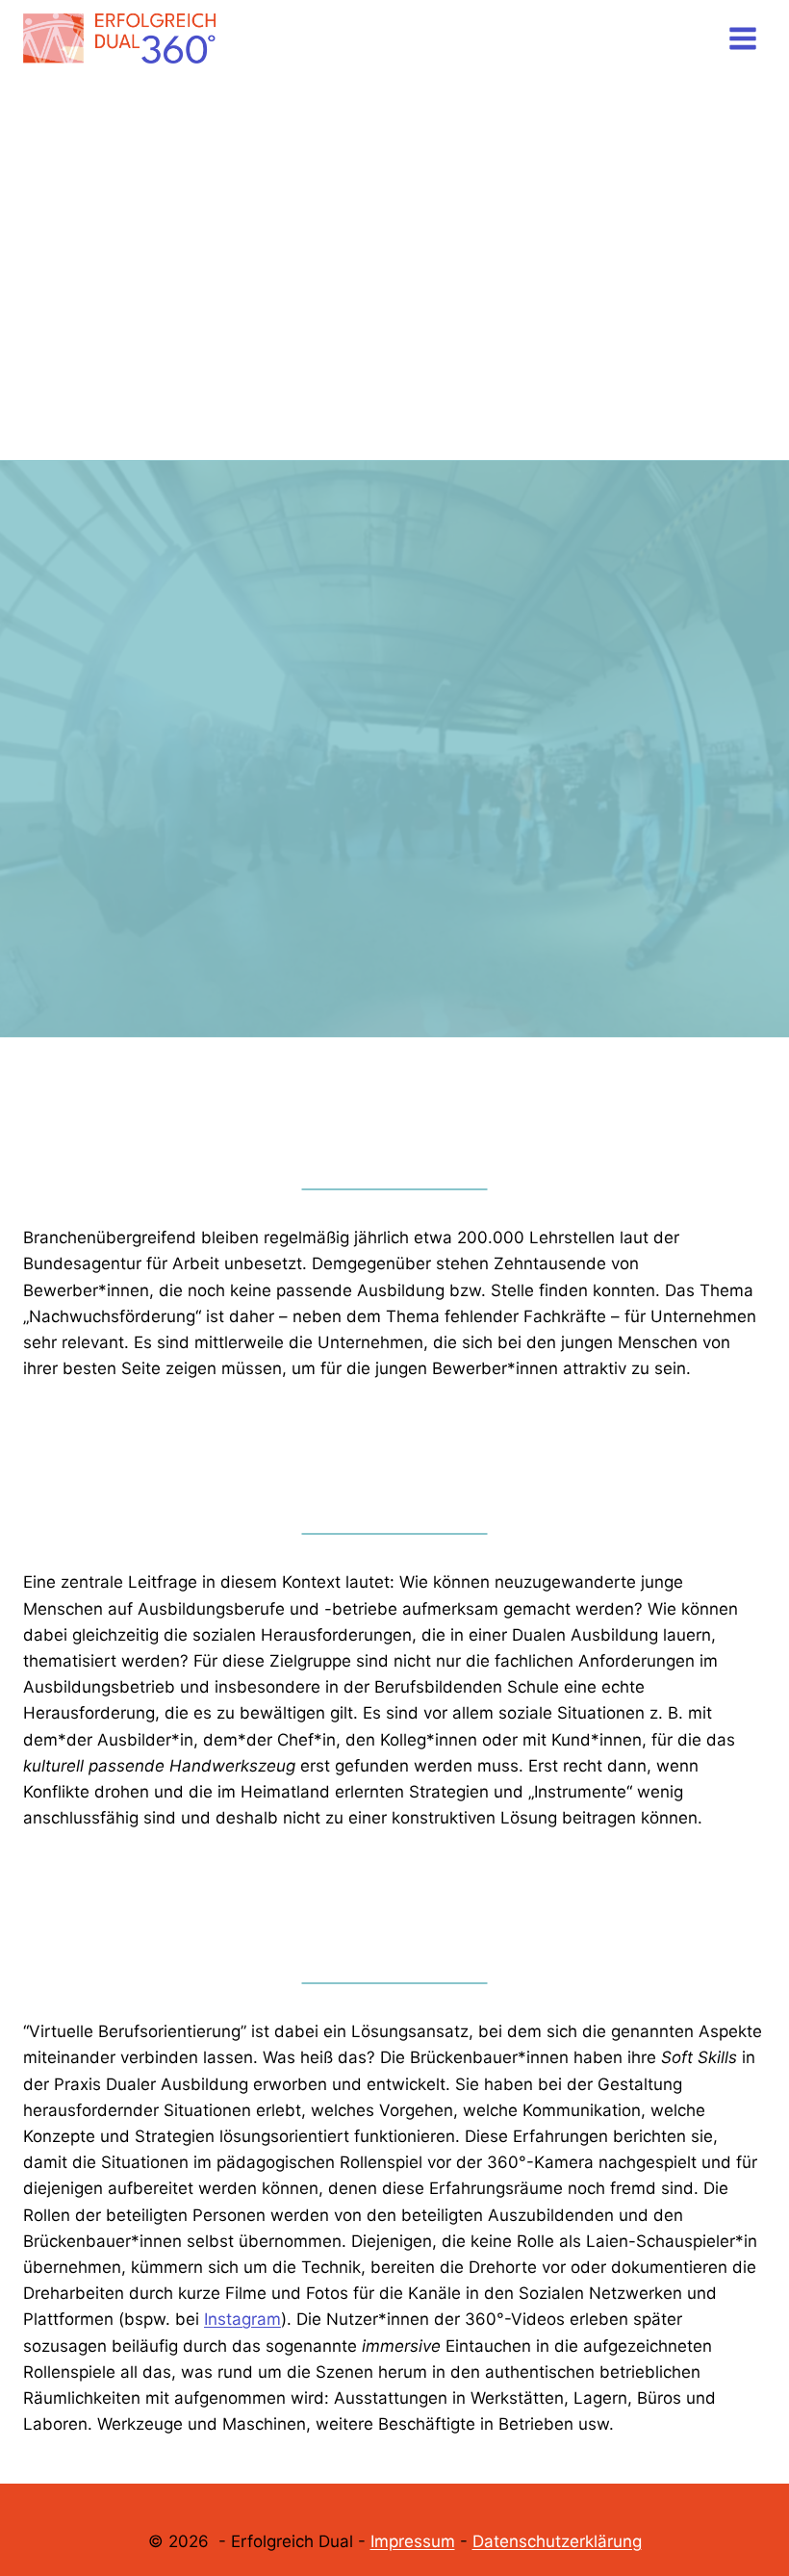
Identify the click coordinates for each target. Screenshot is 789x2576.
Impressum (413, 2541)
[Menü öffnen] (742, 38)
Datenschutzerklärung (557, 2541)
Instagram (242, 2319)
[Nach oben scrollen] (742, 2500)
